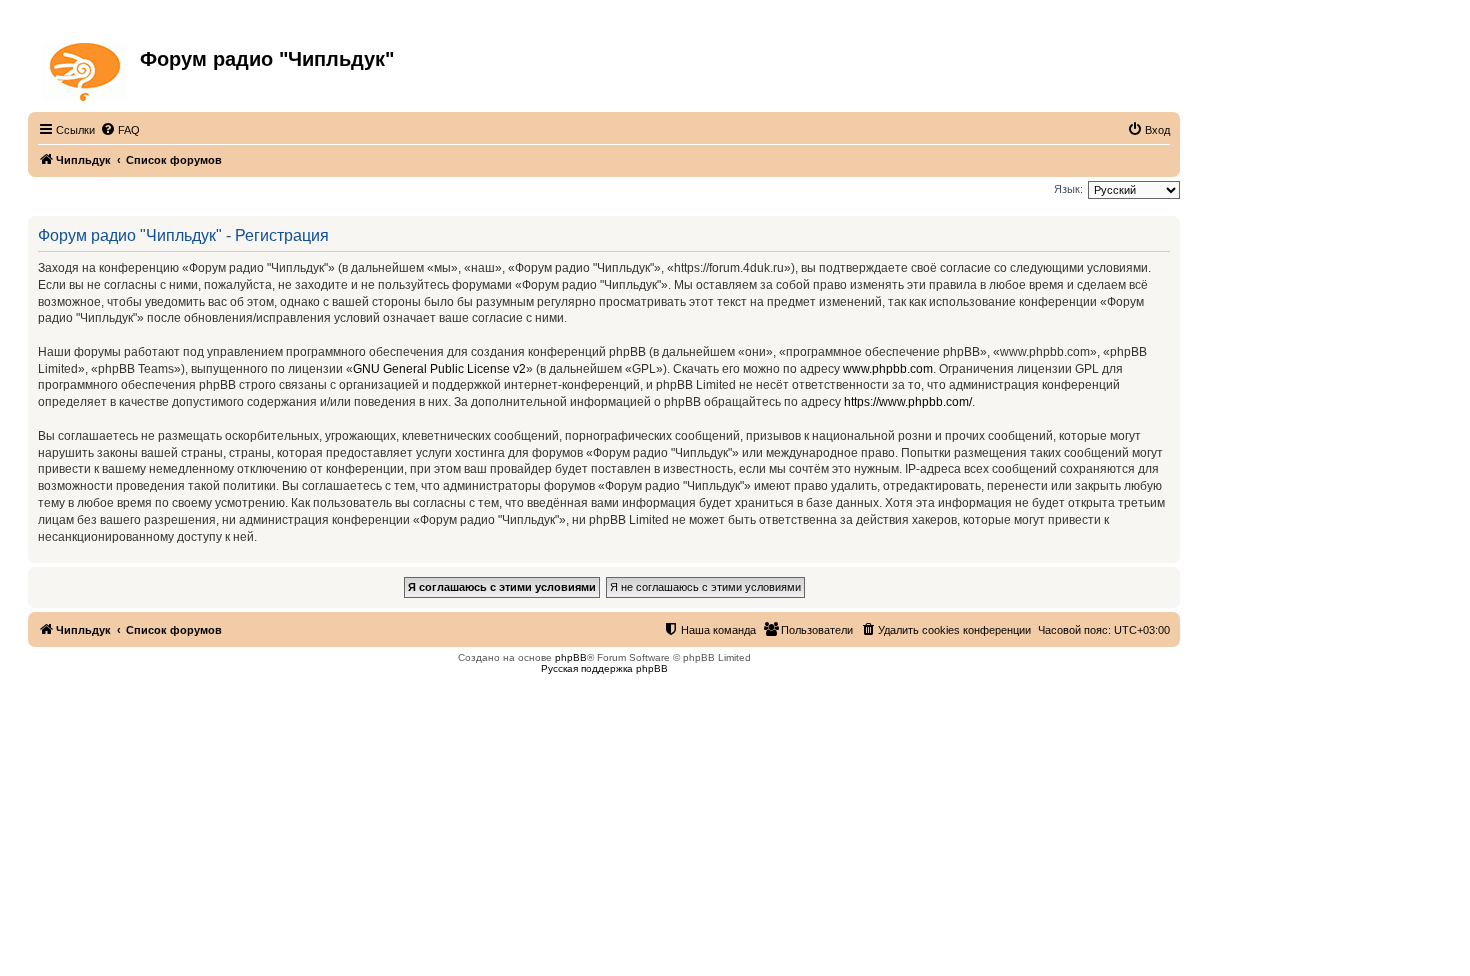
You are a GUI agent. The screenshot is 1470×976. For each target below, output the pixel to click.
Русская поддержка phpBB (604, 668)
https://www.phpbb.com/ (908, 402)
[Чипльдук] (86, 68)
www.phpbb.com (888, 369)
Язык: (1068, 189)
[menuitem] (120, 130)
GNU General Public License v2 (439, 369)
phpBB (571, 657)
